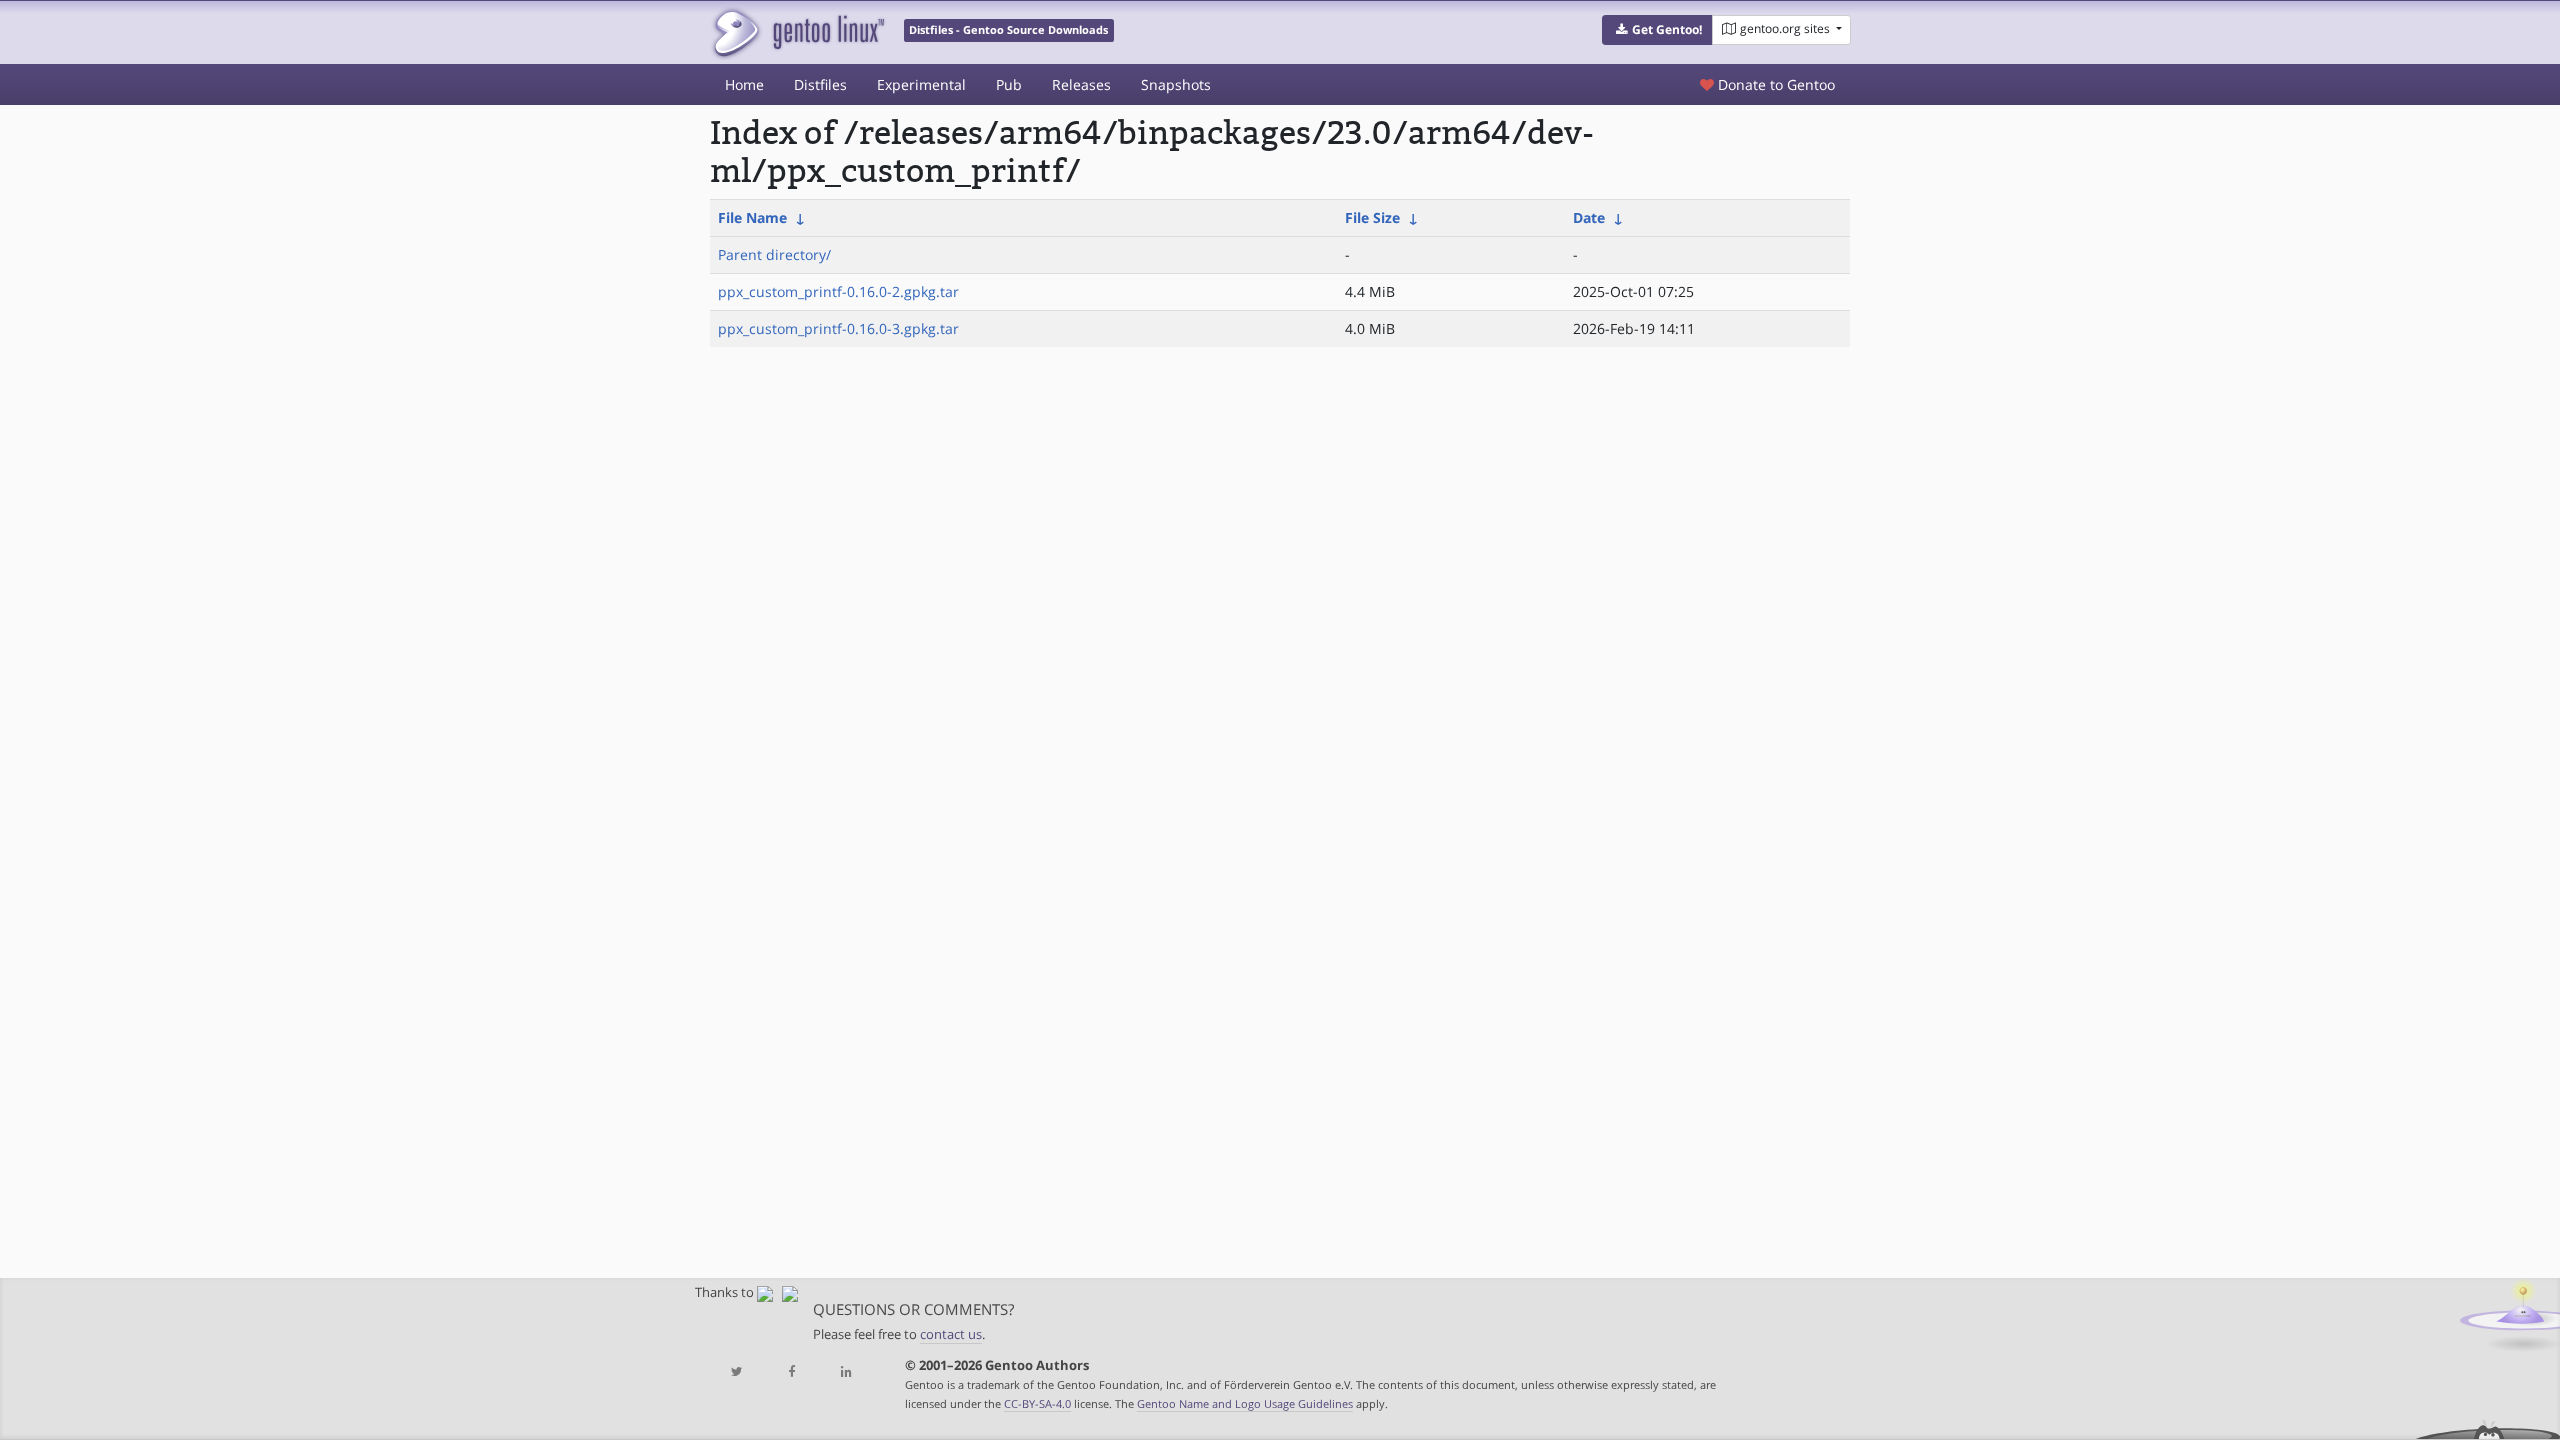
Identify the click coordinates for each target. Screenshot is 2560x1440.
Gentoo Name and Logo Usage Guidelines (1245, 1403)
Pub (1009, 84)
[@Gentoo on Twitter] (737, 1372)
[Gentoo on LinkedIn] (846, 1372)
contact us (951, 1334)
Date (1589, 217)
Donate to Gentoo (1774, 84)
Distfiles (820, 84)
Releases (1081, 84)
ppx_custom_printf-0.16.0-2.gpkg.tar (838, 291)
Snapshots (1176, 84)
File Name (752, 217)
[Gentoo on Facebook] (791, 1372)
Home (744, 84)
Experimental (921, 84)
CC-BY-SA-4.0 (1037, 1403)
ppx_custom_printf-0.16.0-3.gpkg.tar (838, 328)
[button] (1657, 30)
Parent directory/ (774, 254)
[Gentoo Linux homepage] (797, 32)
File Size (1372, 217)
